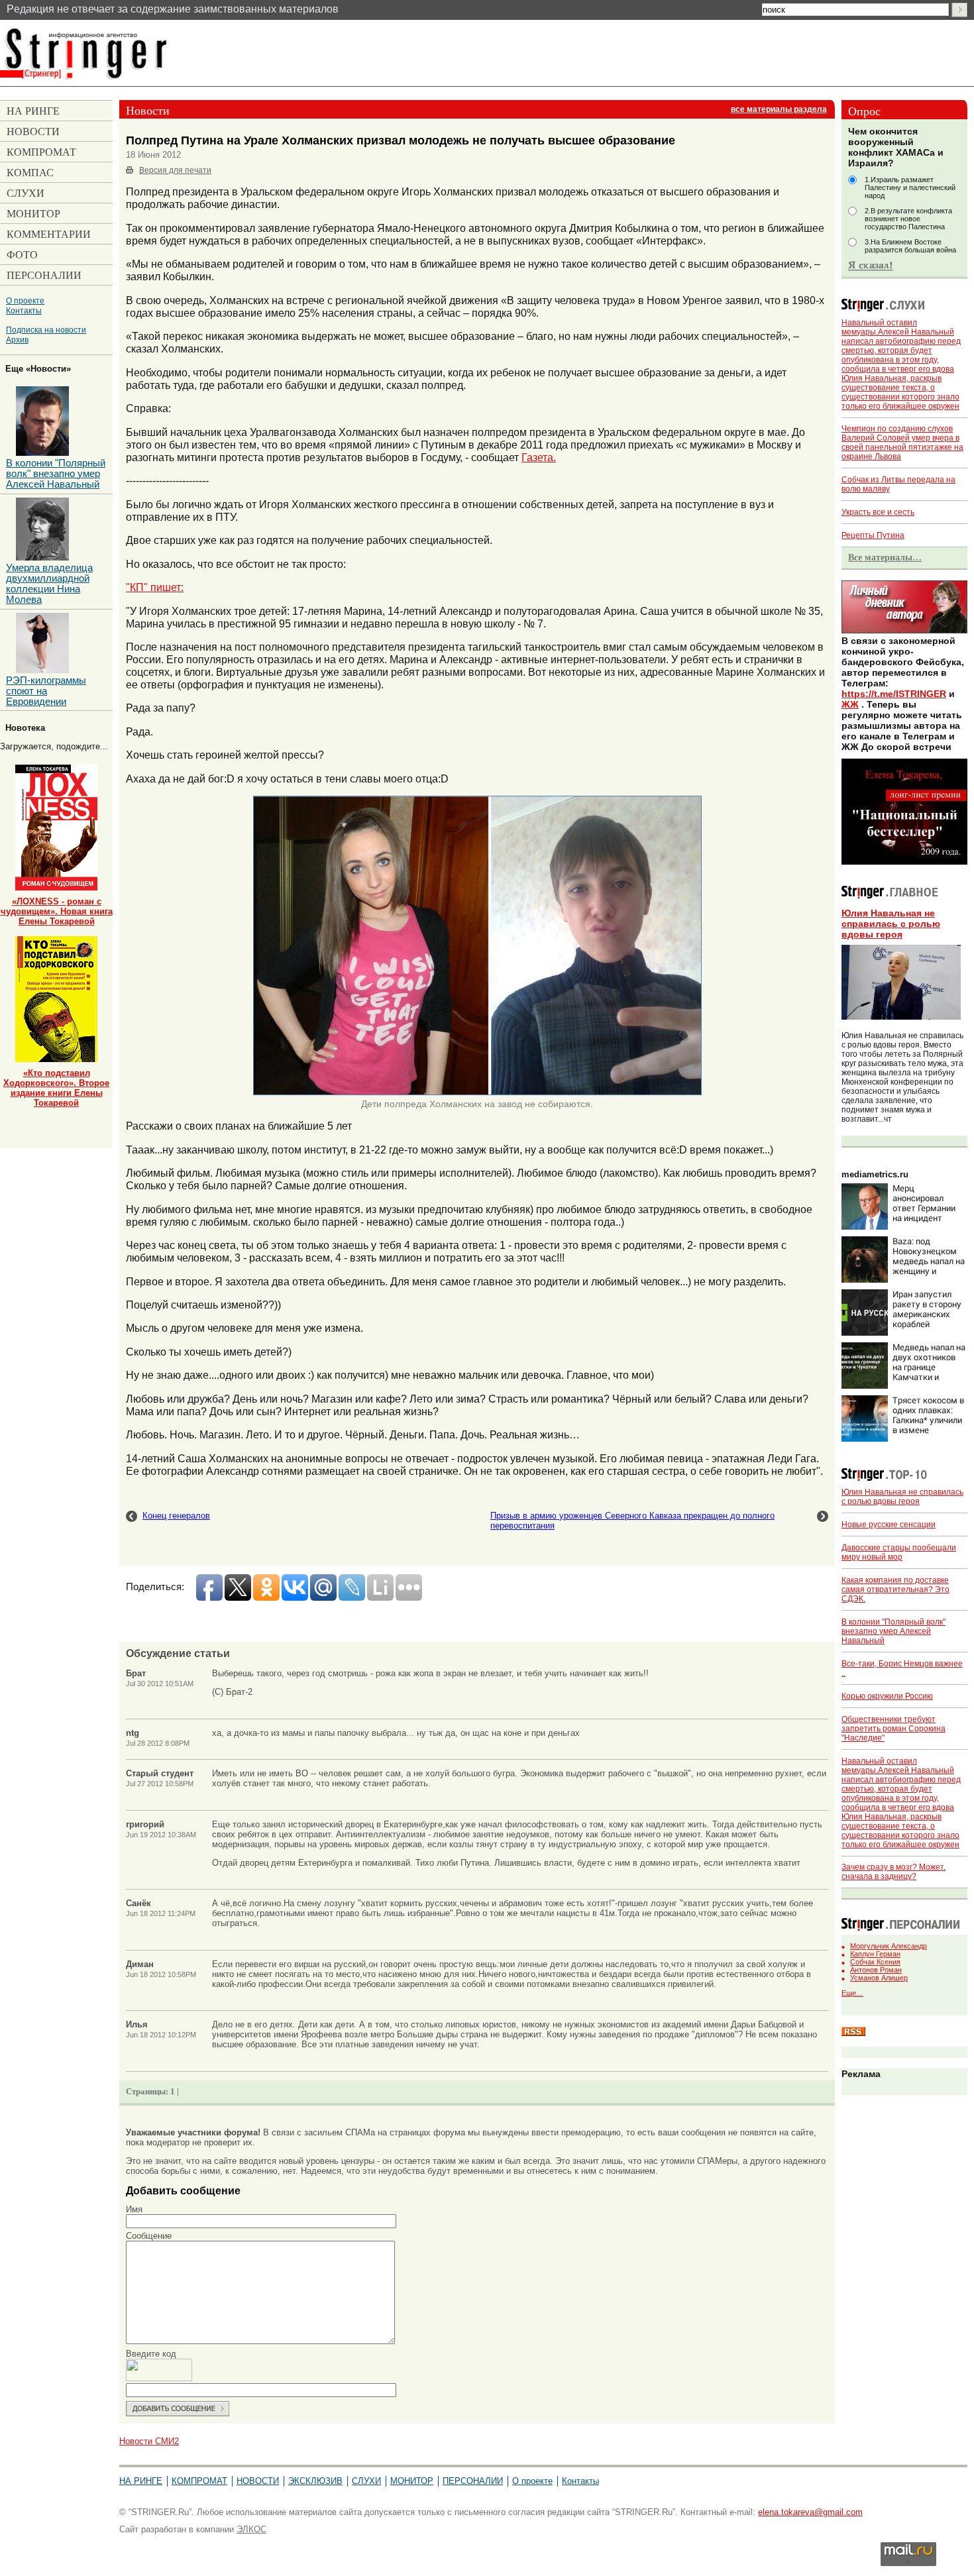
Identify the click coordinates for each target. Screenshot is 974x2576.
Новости (258, 2481)
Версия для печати (175, 170)
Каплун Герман (875, 1954)
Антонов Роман (876, 1970)
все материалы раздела (779, 109)
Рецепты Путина (873, 535)
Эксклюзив (315, 2481)
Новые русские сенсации (889, 1525)
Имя (134, 2209)
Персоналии (473, 2481)
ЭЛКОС (251, 2529)
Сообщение (149, 2236)
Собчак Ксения (875, 1962)
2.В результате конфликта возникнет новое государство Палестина (908, 219)
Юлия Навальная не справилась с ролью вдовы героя (891, 924)
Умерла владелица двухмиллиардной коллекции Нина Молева (49, 584)
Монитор (412, 2481)
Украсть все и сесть (878, 512)
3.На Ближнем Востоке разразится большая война (910, 246)
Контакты (24, 310)
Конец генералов (176, 1516)
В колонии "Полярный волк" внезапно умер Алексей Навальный (893, 1631)
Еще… (852, 1993)
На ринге (141, 2481)
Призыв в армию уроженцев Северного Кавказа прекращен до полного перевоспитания (632, 1521)
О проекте (25, 300)
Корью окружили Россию (887, 1696)
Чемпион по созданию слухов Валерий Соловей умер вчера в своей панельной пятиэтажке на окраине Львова (902, 443)
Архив (17, 340)
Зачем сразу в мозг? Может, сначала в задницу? (893, 1872)
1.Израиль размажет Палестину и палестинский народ (910, 188)
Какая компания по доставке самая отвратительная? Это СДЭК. (895, 1589)
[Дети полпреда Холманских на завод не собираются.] (477, 1093)
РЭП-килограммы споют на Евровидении (46, 691)
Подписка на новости (46, 330)
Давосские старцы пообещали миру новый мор (899, 1552)
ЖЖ (850, 704)
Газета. (539, 457)
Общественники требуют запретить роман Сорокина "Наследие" (893, 1729)
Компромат (199, 2481)
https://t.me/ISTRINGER (894, 694)
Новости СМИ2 (149, 2441)
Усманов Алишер (879, 1978)
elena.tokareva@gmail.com (810, 2512)
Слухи (366, 2481)
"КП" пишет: (155, 587)
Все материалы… (885, 557)
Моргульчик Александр (889, 1946)
